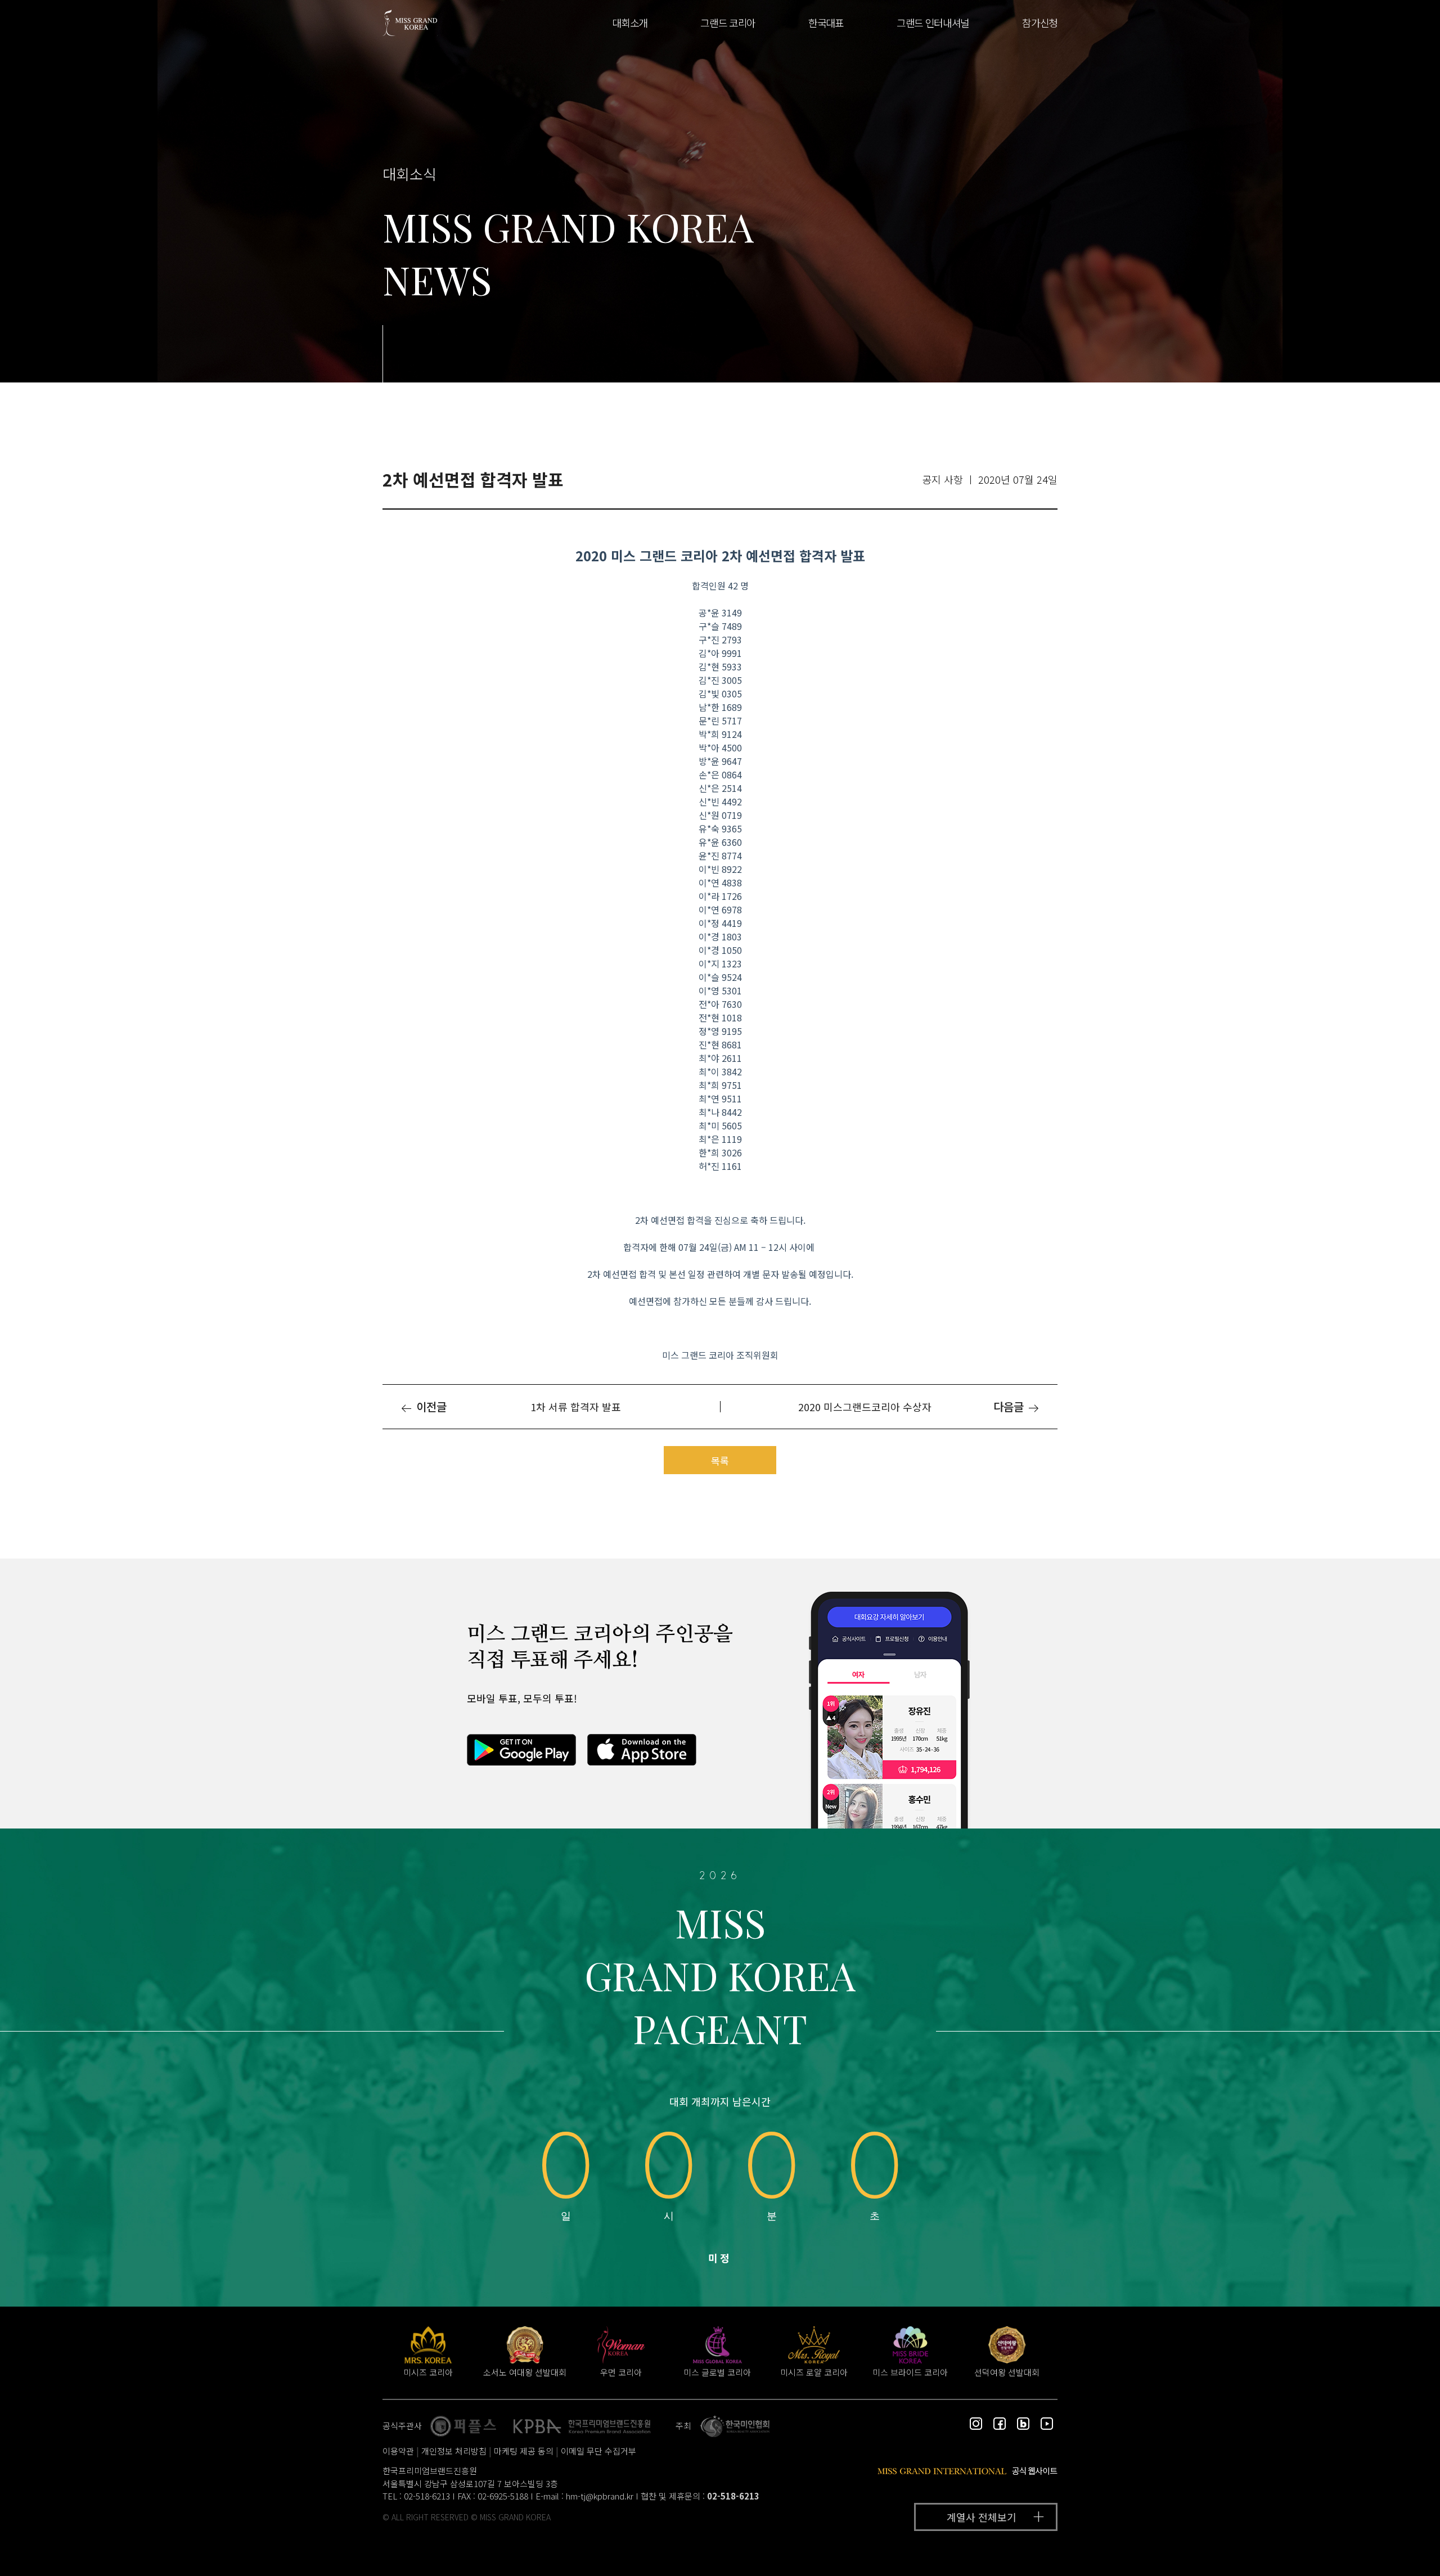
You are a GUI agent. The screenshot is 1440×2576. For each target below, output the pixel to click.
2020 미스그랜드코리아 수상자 (865, 1407)
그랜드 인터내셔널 (933, 22)
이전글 (430, 1406)
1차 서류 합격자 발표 (576, 1407)
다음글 (1010, 1406)
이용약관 (398, 2451)
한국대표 (826, 22)
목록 (720, 1460)
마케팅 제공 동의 (524, 2451)
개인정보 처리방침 (454, 2451)
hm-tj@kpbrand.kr (600, 2496)
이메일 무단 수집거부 (598, 2451)
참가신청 (1040, 22)
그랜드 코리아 (728, 22)
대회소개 (630, 22)
